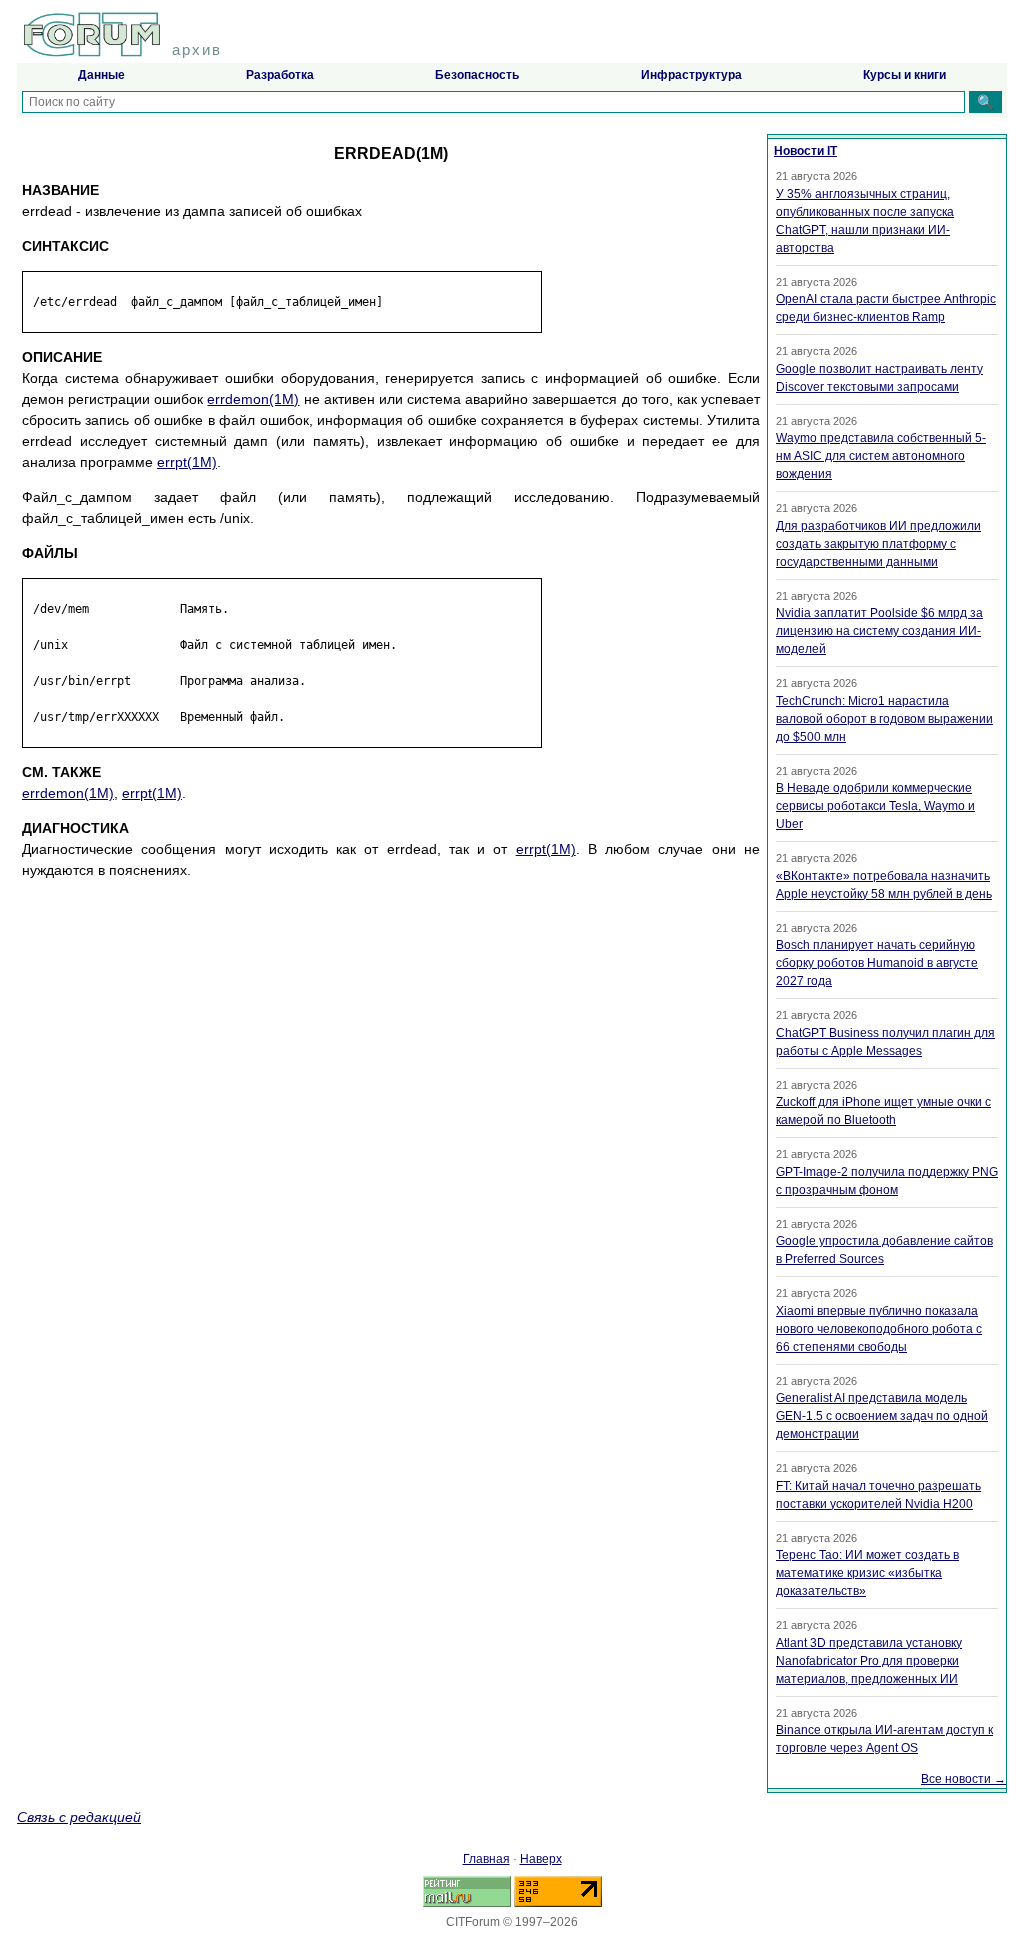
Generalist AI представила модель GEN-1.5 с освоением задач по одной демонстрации (882, 1416)
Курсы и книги (904, 75)
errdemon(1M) (253, 399)
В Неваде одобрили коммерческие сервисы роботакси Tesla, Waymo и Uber (875, 806)
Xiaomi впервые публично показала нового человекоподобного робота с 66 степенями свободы (879, 1329)
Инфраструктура (691, 75)
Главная (486, 1859)
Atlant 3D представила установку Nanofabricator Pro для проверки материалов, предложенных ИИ (869, 1661)
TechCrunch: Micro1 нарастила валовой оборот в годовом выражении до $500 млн (884, 719)
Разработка (280, 75)
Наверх (541, 1859)
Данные (101, 75)
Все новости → (963, 1779)
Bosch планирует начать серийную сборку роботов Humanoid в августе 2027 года (877, 963)
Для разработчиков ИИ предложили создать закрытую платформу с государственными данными (878, 544)
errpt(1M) (187, 462)
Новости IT (805, 151)
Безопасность (477, 75)
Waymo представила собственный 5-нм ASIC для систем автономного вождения (881, 456)
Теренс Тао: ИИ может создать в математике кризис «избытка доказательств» (867, 1573)
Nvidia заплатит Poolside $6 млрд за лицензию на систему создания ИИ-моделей (879, 631)
